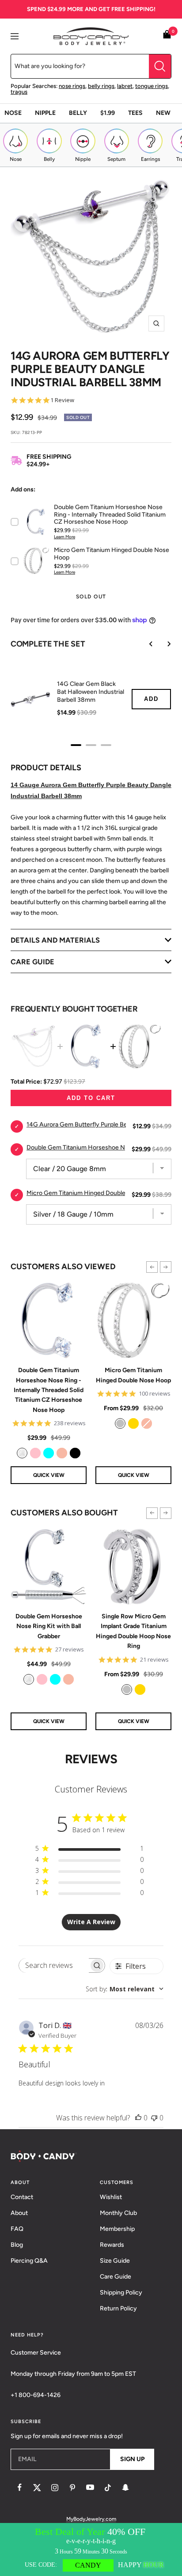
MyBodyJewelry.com (91, 2519)
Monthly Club (118, 2213)
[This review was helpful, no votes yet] (138, 2118)
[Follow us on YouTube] (90, 2488)
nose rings (72, 86)
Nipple (45, 113)
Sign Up (132, 2459)
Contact (22, 2197)
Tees (135, 113)
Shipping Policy (121, 2293)
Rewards (112, 2245)
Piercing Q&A (29, 2261)
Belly (78, 113)
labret (125, 86)
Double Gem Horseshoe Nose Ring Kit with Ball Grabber (49, 1626)
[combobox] (125, 1989)
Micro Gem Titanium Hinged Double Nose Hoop (133, 1375)
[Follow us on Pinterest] (72, 2488)
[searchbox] (54, 1965)
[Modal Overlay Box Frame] (91, 2549)
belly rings (101, 86)
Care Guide (116, 2277)
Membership (117, 2229)
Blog (17, 2245)
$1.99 (108, 113)
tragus (19, 92)
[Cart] (167, 36)
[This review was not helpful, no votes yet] (154, 2118)
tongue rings (152, 86)
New (163, 113)
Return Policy (118, 2308)
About (19, 2213)
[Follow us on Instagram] (55, 2488)
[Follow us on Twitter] (37, 2488)
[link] (22, 1453)
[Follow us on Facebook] (19, 2488)
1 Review (62, 400)
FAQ (17, 2229)
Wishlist (111, 2197)
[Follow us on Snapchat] (125, 2488)
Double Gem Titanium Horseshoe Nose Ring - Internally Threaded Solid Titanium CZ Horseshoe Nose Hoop (49, 1390)
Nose (13, 113)
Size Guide (115, 2261)
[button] (152, 1267)
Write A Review (91, 1922)
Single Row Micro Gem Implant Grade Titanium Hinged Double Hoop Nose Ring (133, 1631)
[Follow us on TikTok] (108, 2488)
